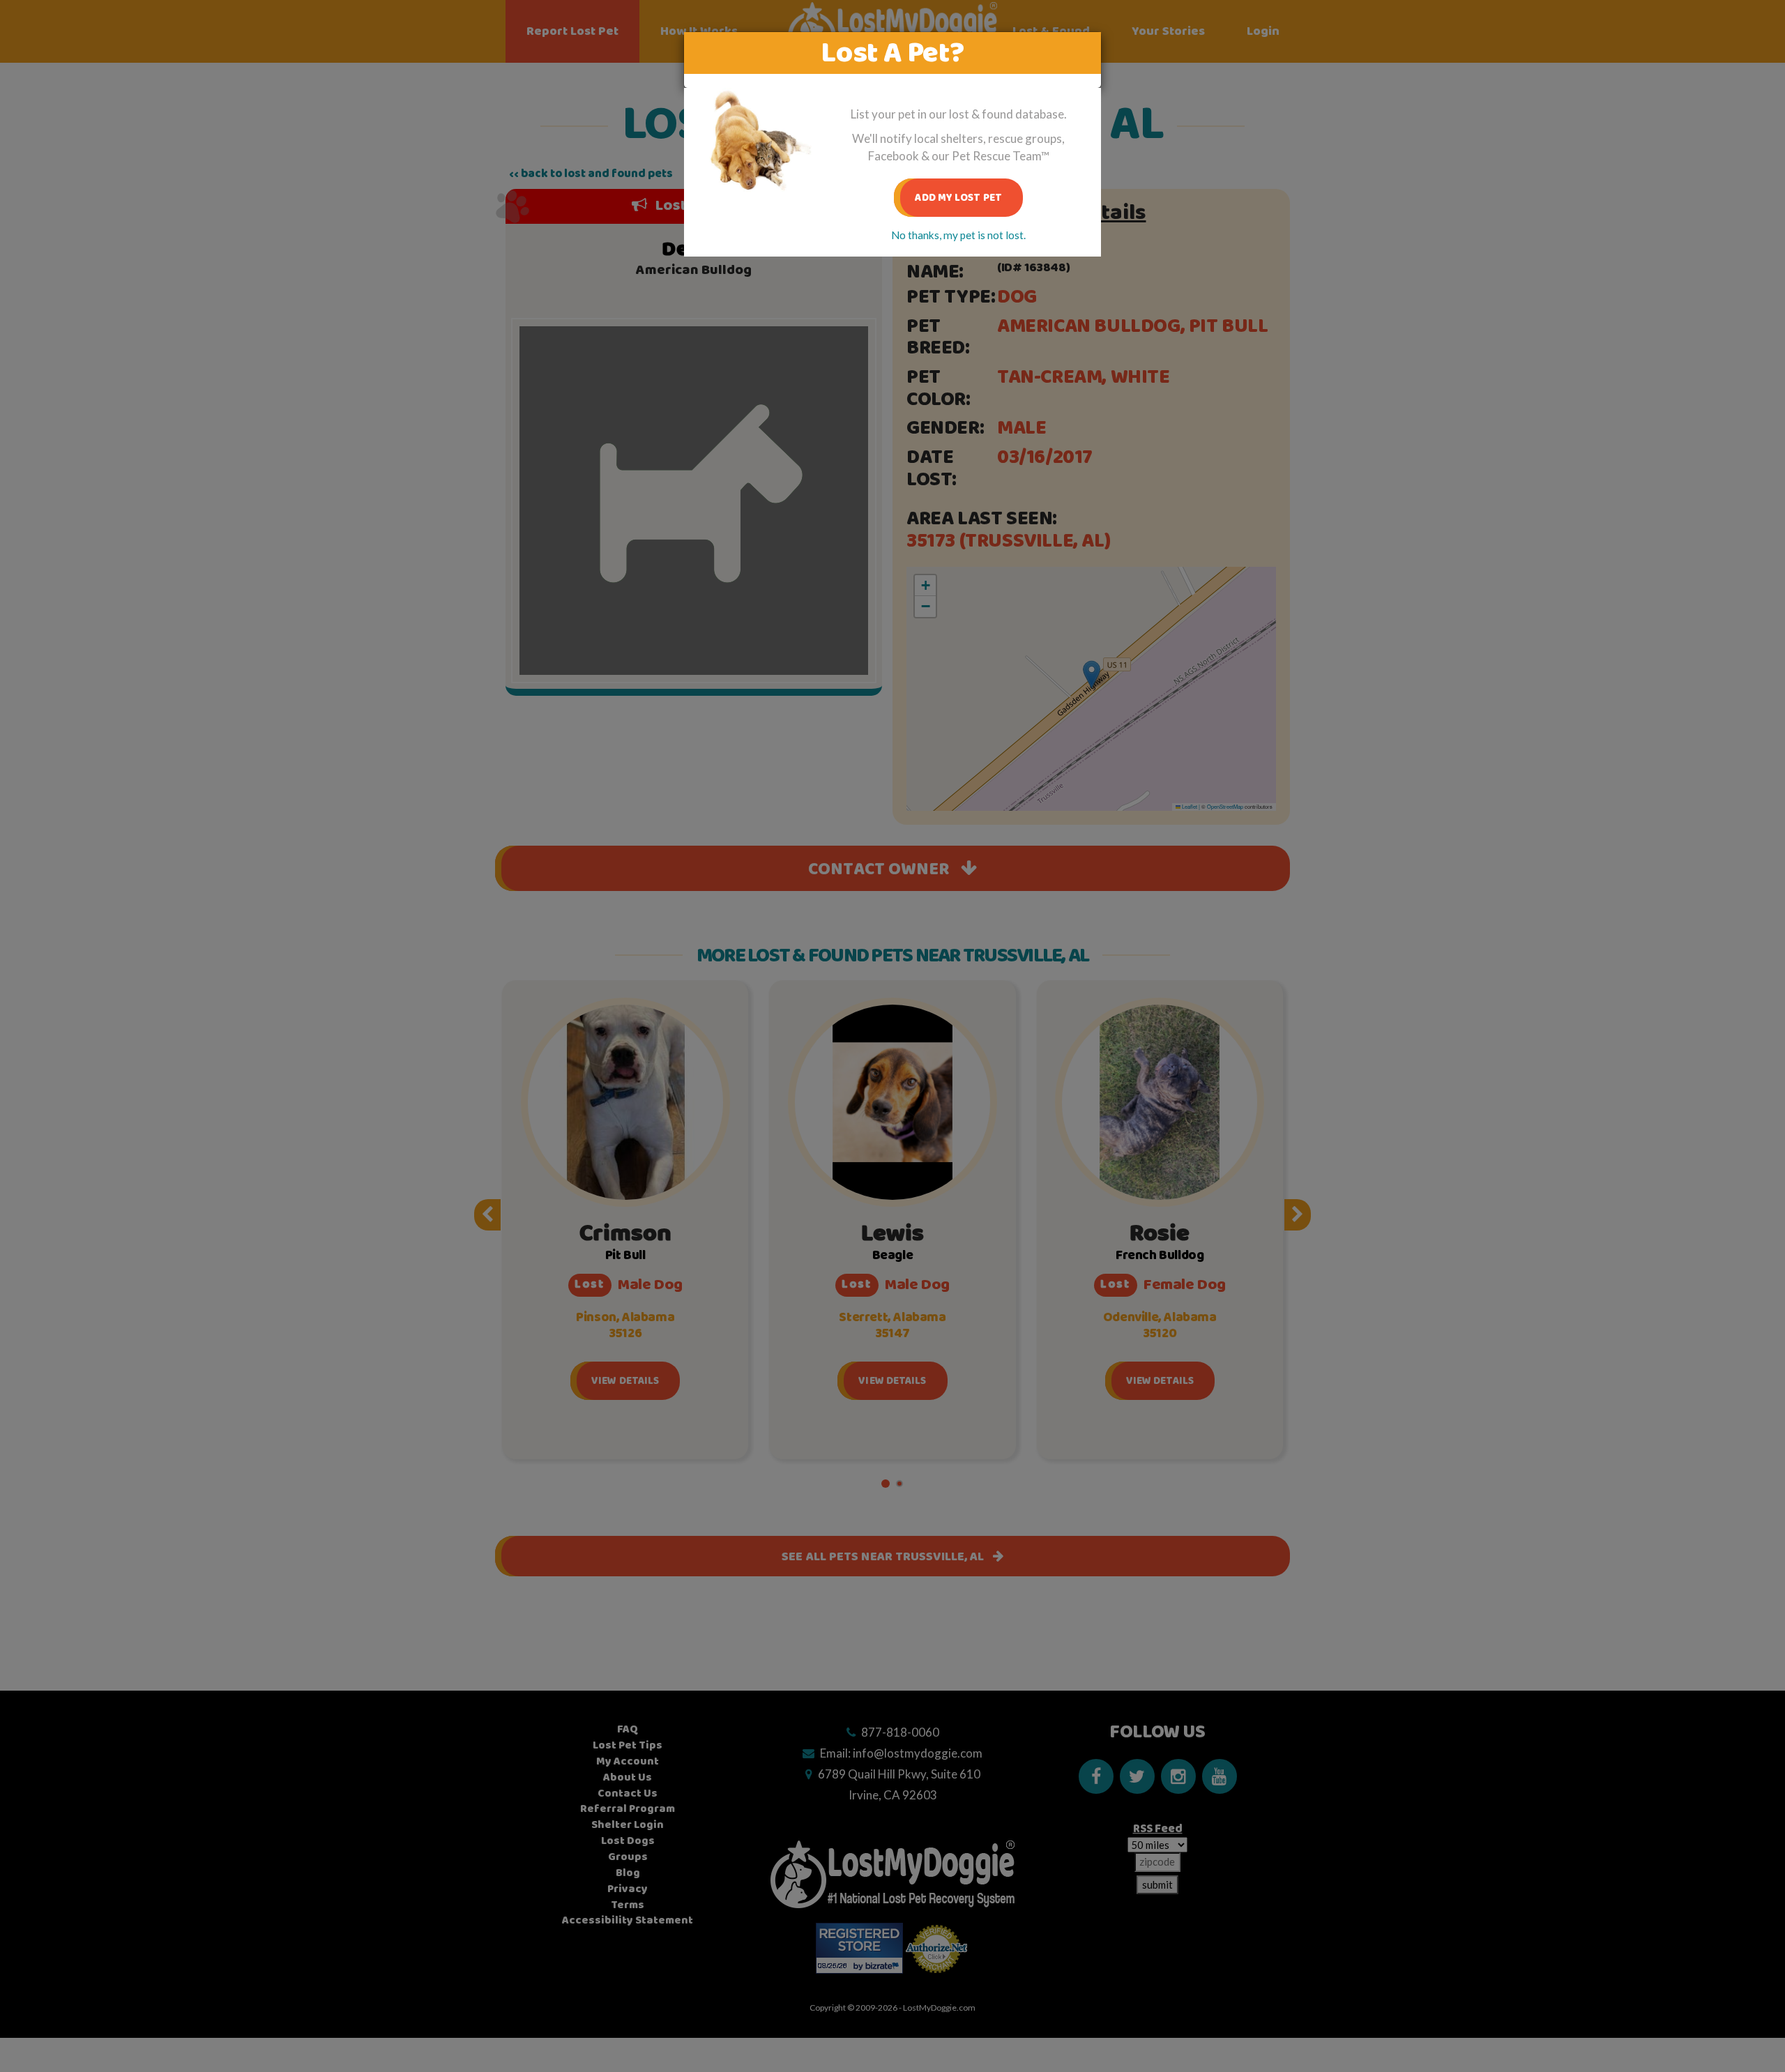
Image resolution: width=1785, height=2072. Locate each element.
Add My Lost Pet (958, 198)
